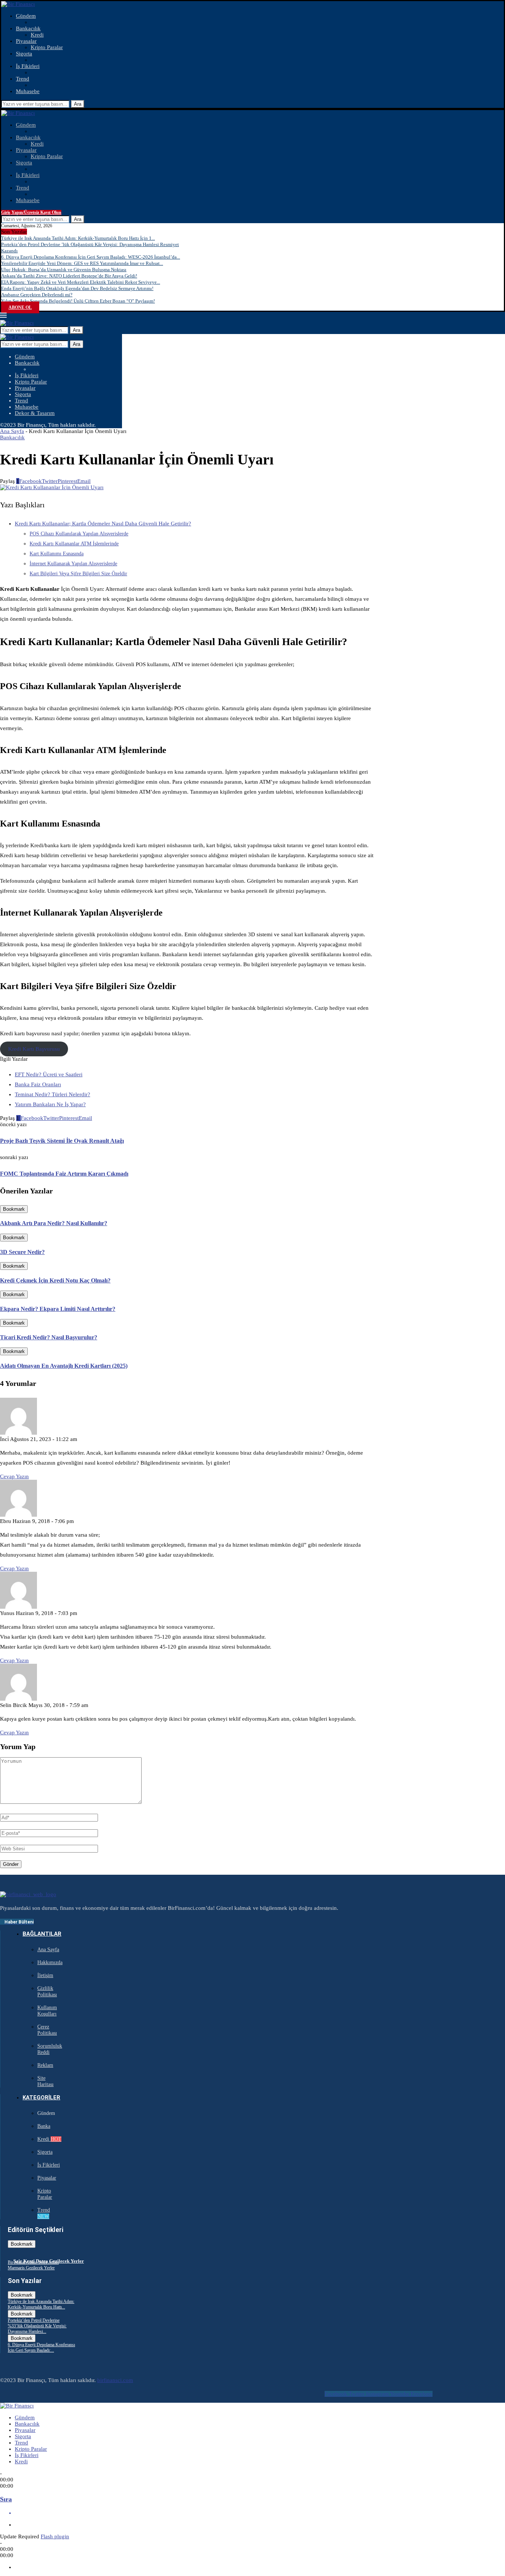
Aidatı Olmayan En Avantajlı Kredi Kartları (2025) (64, 1366)
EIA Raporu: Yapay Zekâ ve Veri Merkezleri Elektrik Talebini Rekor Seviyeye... (81, 282)
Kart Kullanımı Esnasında (57, 554)
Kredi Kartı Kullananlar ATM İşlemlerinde (74, 544)
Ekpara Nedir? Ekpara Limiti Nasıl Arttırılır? (58, 1309)
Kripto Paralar (47, 47)
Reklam (45, 2065)
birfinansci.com (115, 2380)
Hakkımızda (50, 1962)
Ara (78, 104)
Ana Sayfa (12, 431)
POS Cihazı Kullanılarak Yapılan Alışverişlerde (79, 534)
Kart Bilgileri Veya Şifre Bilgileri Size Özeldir (78, 574)
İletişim (45, 1975)
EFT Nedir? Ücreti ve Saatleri (49, 1074)
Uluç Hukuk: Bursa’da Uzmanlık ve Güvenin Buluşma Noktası (64, 270)
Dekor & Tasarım (35, 413)
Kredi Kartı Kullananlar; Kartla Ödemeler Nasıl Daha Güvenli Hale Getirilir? (103, 524)
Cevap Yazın (14, 1476)
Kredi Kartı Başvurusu (34, 1049)
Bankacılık (28, 28)
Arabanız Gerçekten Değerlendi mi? (37, 295)
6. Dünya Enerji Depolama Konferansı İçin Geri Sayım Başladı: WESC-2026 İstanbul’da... (91, 257)
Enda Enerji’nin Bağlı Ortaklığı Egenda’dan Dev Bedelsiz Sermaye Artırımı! (77, 288)
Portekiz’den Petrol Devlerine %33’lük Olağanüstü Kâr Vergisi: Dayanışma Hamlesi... (37, 2326)
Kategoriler (41, 2098)
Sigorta (24, 54)
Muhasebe (28, 91)
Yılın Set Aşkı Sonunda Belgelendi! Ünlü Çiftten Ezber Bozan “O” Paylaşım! (78, 301)
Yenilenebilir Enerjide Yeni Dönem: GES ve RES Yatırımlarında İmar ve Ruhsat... (82, 263)
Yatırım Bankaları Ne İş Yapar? (50, 1104)
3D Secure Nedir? (22, 1252)
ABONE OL (20, 307)
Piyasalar (26, 41)
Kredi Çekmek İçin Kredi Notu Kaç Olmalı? (55, 1280)
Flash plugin (55, 2536)
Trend (23, 79)
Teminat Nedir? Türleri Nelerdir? (52, 1094)
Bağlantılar (42, 1934)
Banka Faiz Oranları (38, 1084)
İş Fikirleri (28, 66)
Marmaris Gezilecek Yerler (31, 2268)
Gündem (26, 16)
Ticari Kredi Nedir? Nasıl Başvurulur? (49, 1337)
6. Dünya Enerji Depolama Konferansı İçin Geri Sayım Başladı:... (41, 2347)
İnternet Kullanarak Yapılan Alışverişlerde (73, 564)
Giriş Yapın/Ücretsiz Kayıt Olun (31, 212)
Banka (44, 2126)
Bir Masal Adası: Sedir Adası (33, 2262)
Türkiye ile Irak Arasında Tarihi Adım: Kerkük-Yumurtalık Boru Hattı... (41, 2304)
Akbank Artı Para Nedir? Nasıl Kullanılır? (54, 1223)
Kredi (37, 35)
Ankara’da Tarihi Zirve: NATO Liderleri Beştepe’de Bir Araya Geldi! (69, 276)
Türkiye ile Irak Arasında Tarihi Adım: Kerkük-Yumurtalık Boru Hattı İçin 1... (78, 238)
